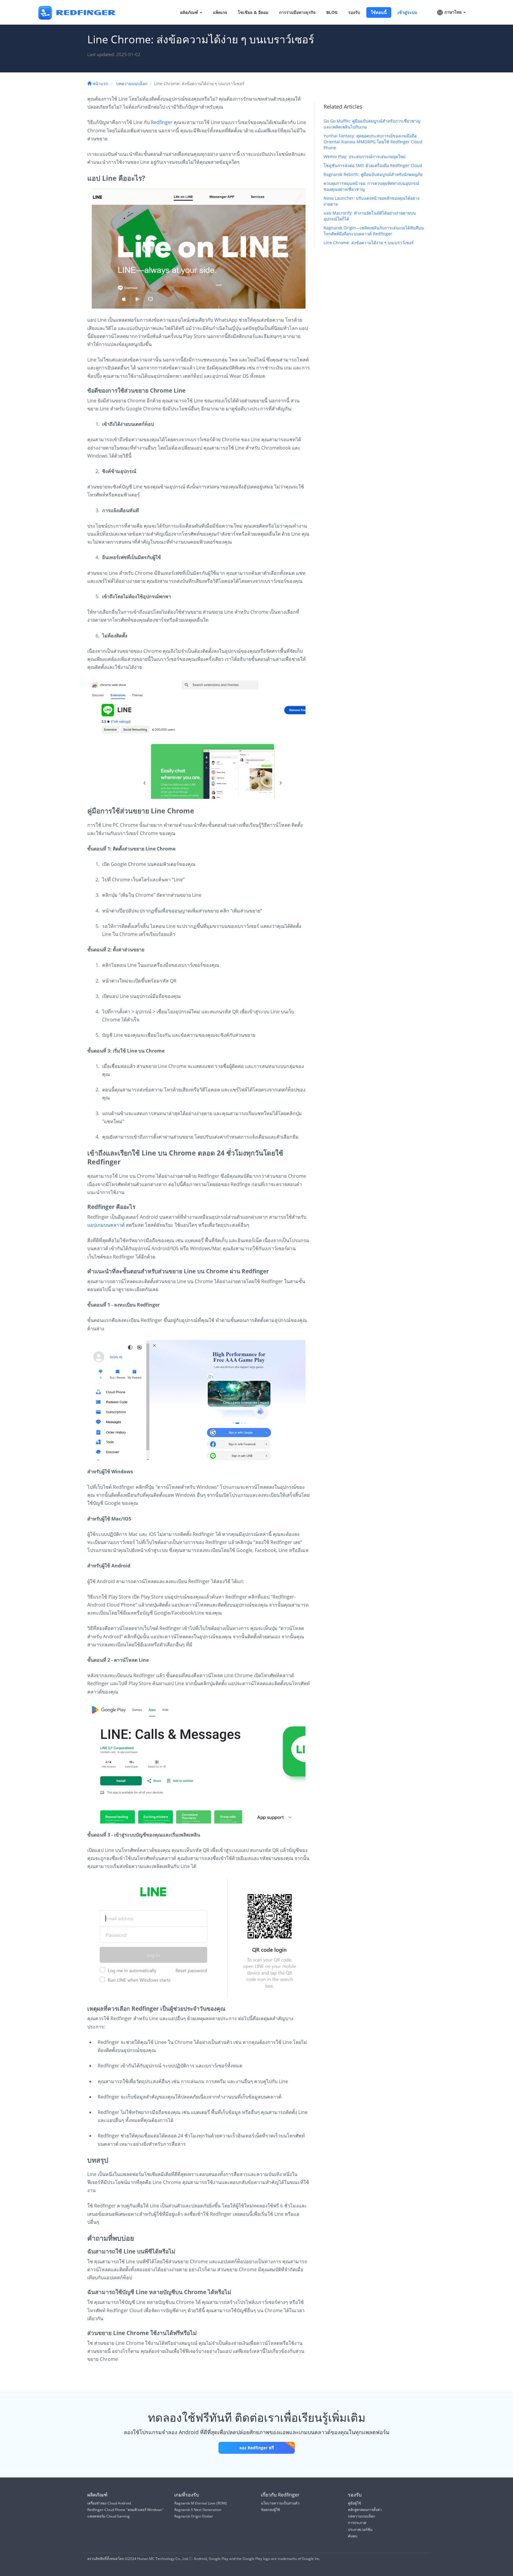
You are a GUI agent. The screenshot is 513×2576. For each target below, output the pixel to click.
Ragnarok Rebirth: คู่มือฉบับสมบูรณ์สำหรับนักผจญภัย (373, 174)
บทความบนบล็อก (132, 84)
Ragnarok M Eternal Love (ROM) (201, 2503)
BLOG (332, 12)
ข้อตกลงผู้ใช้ (270, 2510)
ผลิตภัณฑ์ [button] (190, 12)
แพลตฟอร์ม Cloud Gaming (109, 2516)
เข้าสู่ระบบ (407, 12)
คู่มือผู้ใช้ (354, 2503)
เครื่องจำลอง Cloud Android (109, 2503)
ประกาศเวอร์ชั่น (360, 2530)
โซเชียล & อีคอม (253, 12)
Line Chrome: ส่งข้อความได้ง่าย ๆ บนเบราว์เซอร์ (369, 243)
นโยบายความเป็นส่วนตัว (280, 2503)
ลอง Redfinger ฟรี (257, 2448)
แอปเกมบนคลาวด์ (106, 1225)
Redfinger (162, 122)
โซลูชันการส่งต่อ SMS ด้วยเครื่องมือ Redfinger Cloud (373, 165)
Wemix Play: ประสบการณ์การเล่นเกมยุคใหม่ (365, 157)
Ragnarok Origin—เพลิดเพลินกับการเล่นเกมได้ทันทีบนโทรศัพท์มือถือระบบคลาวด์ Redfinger (374, 231)
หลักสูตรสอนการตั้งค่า (365, 2510)
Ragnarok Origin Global (193, 2516)
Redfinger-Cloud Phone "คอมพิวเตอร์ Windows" (125, 2510)
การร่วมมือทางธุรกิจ (297, 12)
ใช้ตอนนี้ (379, 12)
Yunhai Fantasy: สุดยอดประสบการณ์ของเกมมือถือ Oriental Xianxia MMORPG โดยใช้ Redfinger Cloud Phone (373, 142)
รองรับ (354, 12)
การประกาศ (357, 2523)
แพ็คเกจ (220, 12)
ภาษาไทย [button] (453, 12)
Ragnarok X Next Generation (198, 2510)
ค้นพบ (353, 2536)
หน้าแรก (100, 84)
